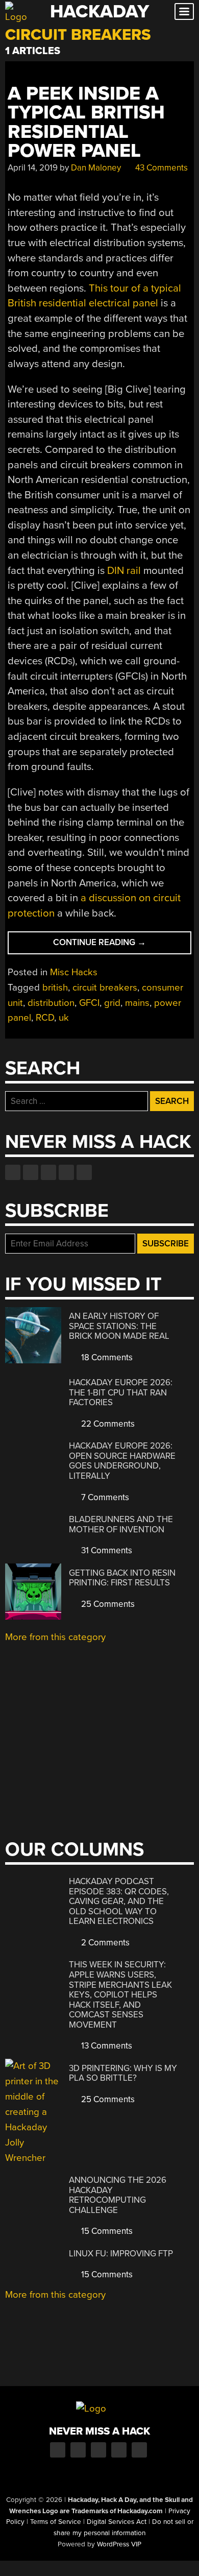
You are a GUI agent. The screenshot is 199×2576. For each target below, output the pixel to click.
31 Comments (106, 1550)
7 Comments (104, 1497)
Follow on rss (66, 1172)
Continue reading (121, 945)
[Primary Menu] (184, 11)
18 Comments (106, 1357)
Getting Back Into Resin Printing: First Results (122, 1578)
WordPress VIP (119, 2544)
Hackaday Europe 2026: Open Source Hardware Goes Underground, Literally (122, 1461)
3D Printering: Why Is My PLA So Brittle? (123, 2073)
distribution (51, 1003)
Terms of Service (56, 2522)
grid (112, 1003)
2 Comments (104, 1943)
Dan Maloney (96, 168)
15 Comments (106, 2231)
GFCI (89, 1003)
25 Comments (107, 1604)
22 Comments (107, 1424)
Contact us (84, 1172)
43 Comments (160, 168)
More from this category (55, 1637)
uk (64, 1018)
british (55, 988)
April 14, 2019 (33, 168)
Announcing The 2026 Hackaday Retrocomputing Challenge (118, 2195)
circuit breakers (105, 988)
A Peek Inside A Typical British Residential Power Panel (86, 122)
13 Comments (106, 2046)
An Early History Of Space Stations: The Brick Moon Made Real (119, 1326)
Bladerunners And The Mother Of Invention (121, 1524)
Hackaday (99, 11)
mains (137, 1003)
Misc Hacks (74, 972)
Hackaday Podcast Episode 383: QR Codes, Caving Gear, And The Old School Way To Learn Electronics (119, 1901)
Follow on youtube (48, 1172)
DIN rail (124, 571)
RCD (45, 1018)
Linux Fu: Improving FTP (121, 2254)
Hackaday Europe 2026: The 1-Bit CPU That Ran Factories (121, 1392)
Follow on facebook (13, 1172)
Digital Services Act (117, 2522)
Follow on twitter (31, 1172)
